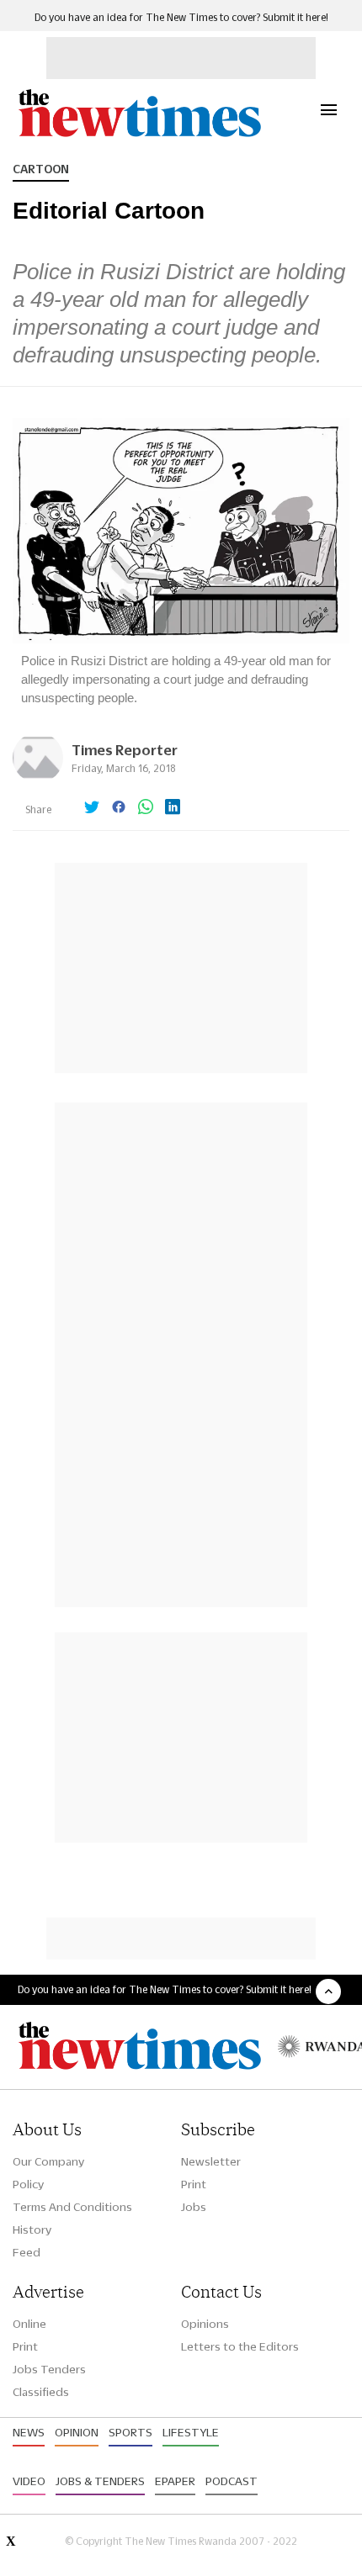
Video (29, 2481)
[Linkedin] (173, 808)
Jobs (194, 2207)
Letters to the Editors (240, 2346)
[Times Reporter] (38, 778)
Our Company (48, 2161)
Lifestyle (191, 2432)
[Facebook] (119, 808)
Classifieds (41, 2392)
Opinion (77, 2432)
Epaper (175, 2481)
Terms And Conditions (72, 2207)
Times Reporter (125, 750)
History (32, 2230)
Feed (27, 2252)
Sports (130, 2432)
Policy (28, 2184)
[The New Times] (139, 135)
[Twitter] (92, 808)
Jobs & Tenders (100, 2481)
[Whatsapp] (146, 808)
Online (29, 2324)
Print (194, 2184)
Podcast (232, 2481)
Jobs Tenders (49, 2369)
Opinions (205, 2324)
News (29, 2432)
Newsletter (211, 2161)
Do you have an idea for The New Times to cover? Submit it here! (181, 17)
